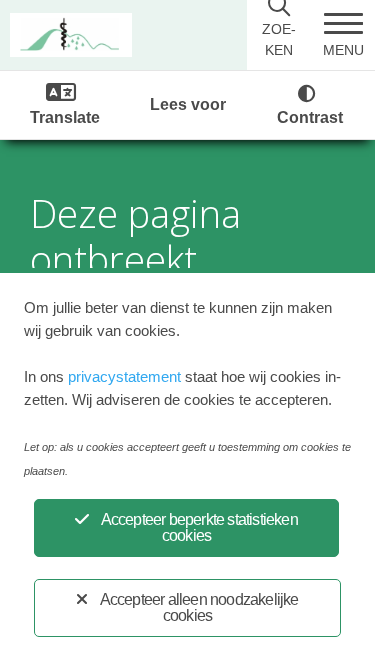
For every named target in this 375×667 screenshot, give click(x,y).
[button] (343, 35)
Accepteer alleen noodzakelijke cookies (199, 607)
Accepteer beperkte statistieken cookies (199, 527)
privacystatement (124, 376)
